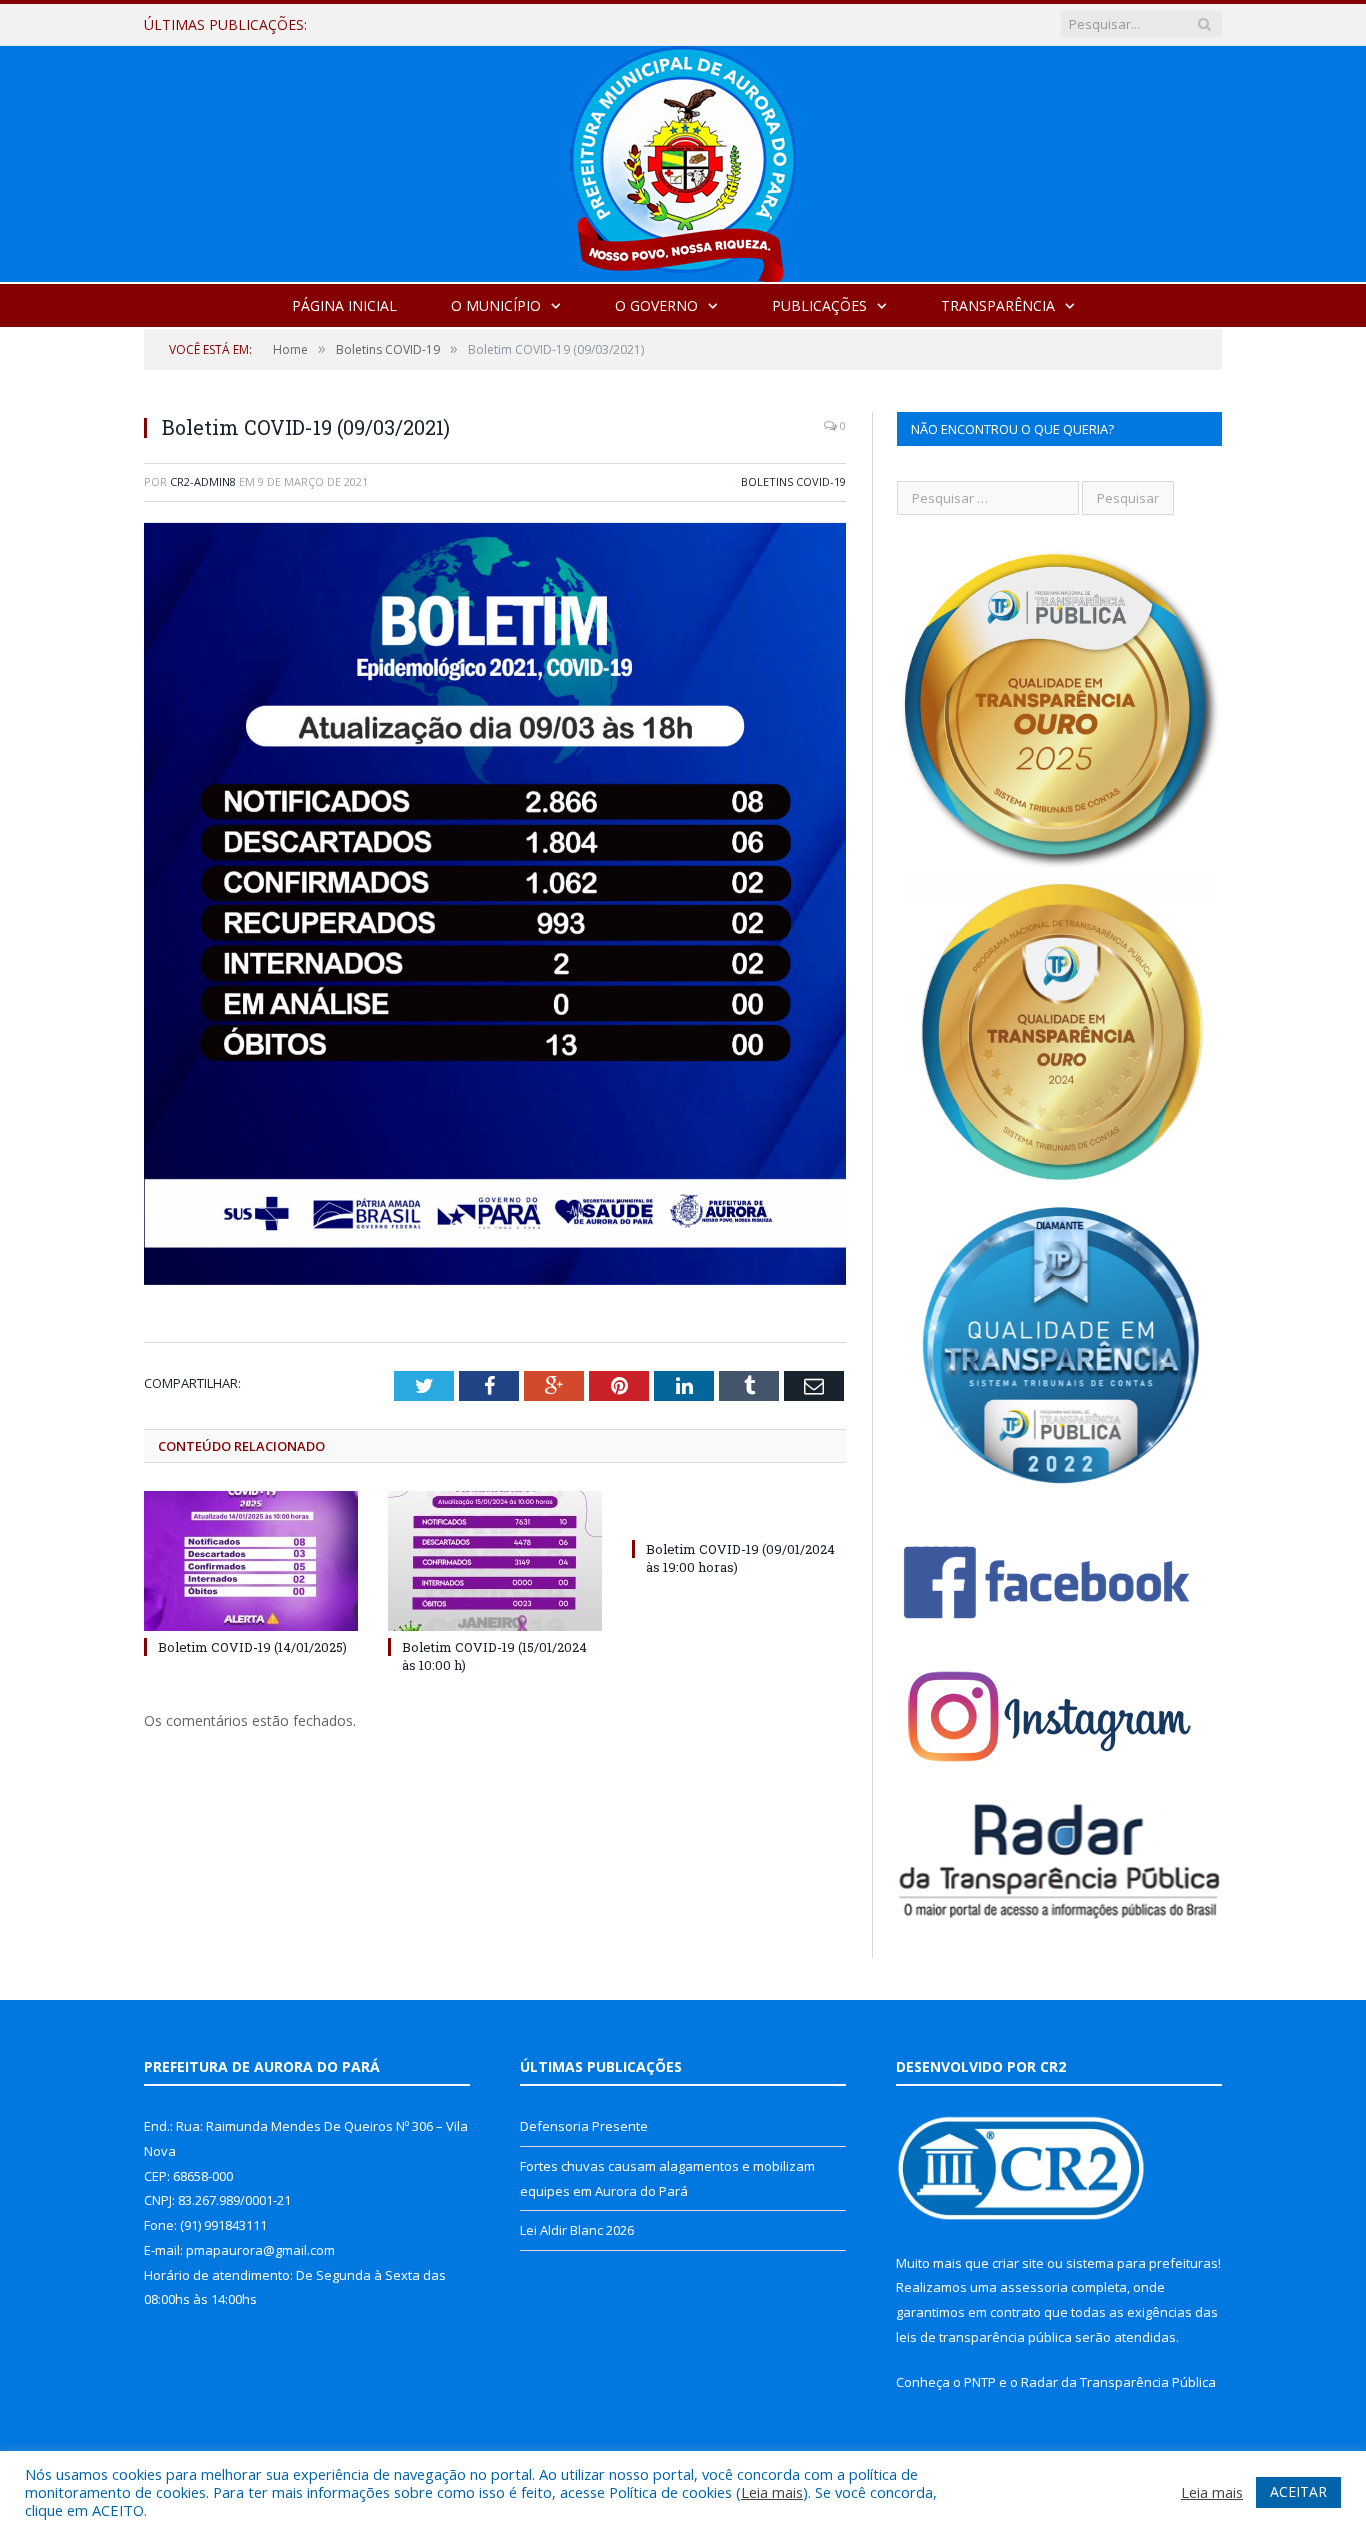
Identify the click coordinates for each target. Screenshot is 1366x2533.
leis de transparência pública (984, 2337)
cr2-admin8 (203, 481)
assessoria (1034, 2287)
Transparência (998, 305)
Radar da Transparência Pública (1118, 2382)
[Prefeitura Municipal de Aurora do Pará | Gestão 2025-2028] (683, 159)
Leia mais (772, 2492)
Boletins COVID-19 (793, 481)
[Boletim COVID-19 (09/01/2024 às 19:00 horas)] (739, 1512)
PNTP (980, 2382)
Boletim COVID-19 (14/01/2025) (252, 1647)
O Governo (656, 305)
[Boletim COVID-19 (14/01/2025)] (251, 1561)
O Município (496, 305)
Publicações (819, 305)
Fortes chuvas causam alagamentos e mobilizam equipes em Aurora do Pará (587, 25)
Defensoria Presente (584, 2126)
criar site (1018, 2263)
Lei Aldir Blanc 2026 (577, 2230)
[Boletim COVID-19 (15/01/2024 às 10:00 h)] (495, 1561)
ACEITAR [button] (1298, 2491)
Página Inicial (344, 305)
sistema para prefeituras (1142, 2263)
